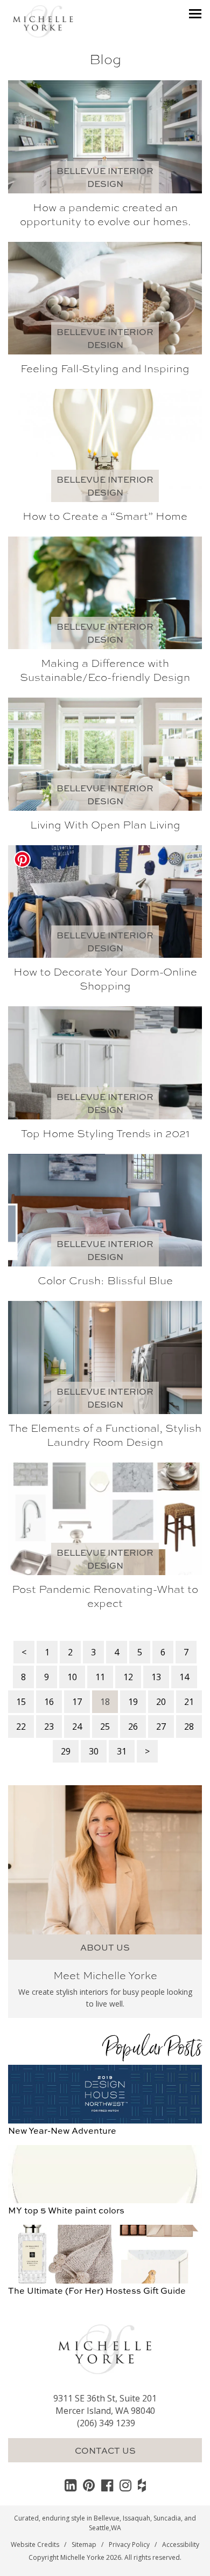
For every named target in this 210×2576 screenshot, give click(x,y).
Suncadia (167, 2518)
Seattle (99, 2528)
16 (49, 1702)
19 (133, 1702)
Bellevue (107, 2518)
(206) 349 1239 (106, 2423)
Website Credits (35, 2544)
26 (133, 1726)
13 (156, 1677)
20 (161, 1702)
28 (189, 1726)
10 (72, 1677)
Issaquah (136, 2518)
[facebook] (107, 2485)
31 (122, 1751)
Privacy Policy (129, 2544)
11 (100, 1677)
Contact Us (105, 2450)
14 (184, 1677)
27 (161, 1726)
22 (21, 1726)
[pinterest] (89, 2485)
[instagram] (125, 2485)
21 (189, 1702)
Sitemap (84, 2544)
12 (128, 1677)
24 (77, 1726)
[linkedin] (71, 2485)
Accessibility (181, 2544)
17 (77, 1702)
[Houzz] (142, 2485)
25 (105, 1726)
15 (21, 1702)
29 (66, 1751)
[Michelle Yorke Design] (43, 20)
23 (49, 1726)
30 (94, 1751)
